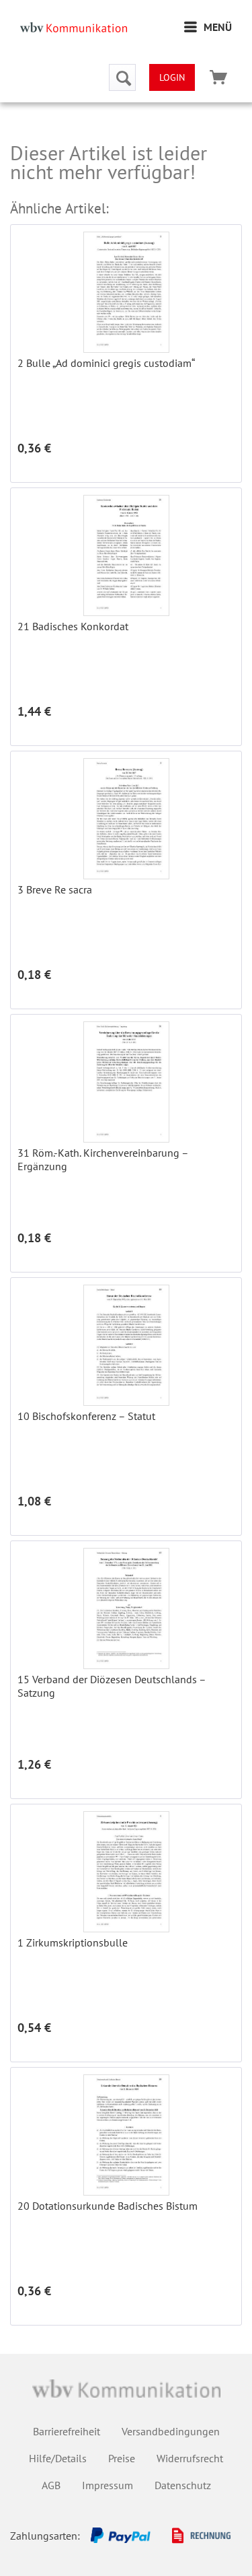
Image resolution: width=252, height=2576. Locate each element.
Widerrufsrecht (190, 2458)
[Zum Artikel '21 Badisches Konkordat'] (126, 555)
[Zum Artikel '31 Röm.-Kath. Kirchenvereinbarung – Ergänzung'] (126, 1082)
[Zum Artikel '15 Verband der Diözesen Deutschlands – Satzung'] (126, 1608)
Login (172, 77)
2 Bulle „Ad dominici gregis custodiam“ (106, 363)
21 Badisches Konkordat (73, 626)
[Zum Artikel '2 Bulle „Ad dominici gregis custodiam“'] (126, 292)
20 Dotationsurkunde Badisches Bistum (108, 2206)
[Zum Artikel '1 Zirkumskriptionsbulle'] (126, 1872)
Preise (122, 2458)
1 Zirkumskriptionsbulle (73, 1942)
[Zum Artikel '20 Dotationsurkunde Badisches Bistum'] (126, 2135)
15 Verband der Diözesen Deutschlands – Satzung (112, 1686)
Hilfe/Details (58, 2458)
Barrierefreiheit (67, 2431)
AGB (51, 2485)
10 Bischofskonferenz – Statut (86, 1416)
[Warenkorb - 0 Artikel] (218, 77)
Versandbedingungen (171, 2431)
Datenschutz (183, 2485)
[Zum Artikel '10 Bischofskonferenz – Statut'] (126, 1345)
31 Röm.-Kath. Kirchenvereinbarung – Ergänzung (103, 1159)
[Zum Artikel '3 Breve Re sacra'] (126, 819)
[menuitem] (208, 27)
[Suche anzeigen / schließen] (122, 77)
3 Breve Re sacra (55, 889)
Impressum (108, 2485)
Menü (218, 27)
